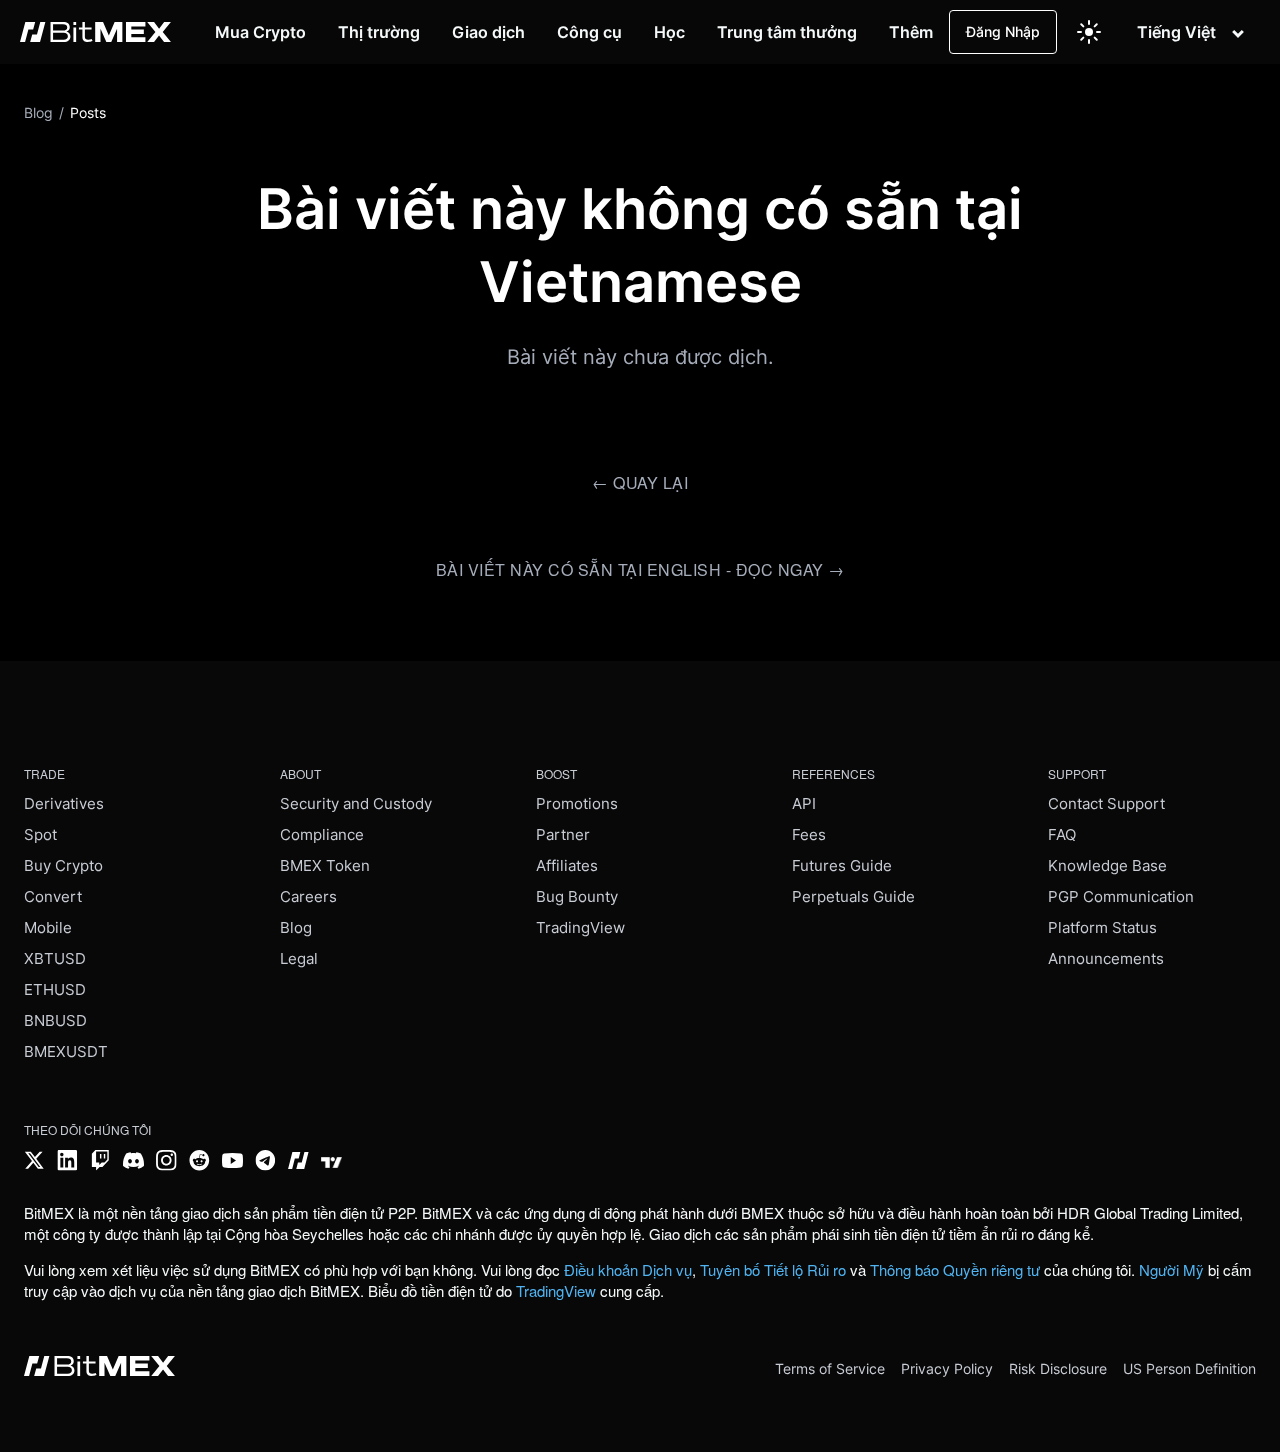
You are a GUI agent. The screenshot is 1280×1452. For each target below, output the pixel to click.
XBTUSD (55, 958)
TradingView (580, 927)
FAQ (1062, 834)
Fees (809, 834)
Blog (296, 927)
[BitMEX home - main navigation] (95, 32)
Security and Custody (356, 803)
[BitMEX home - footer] (99, 1368)
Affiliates (567, 865)
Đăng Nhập (1003, 31)
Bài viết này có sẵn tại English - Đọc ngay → (640, 569)
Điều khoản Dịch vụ (628, 1269)
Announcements (1106, 958)
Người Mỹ (1171, 1269)
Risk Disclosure (1058, 1368)
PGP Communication (1121, 896)
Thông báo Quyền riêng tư (955, 1269)
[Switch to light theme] (1089, 32)
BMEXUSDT (66, 1051)
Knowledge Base (1107, 865)
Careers (308, 896)
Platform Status (1102, 927)
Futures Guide (842, 865)
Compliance (322, 834)
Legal (299, 958)
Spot (40, 834)
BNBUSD (55, 1020)
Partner (563, 834)
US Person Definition (1189, 1368)
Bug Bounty (577, 896)
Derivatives (64, 803)
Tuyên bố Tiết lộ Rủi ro (773, 1269)
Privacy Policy (947, 1368)
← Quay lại (640, 482)
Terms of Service (830, 1368)
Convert (53, 896)
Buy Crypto (63, 865)
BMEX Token (325, 865)
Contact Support (1106, 803)
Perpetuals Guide (853, 896)
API (804, 803)
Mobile (48, 927)
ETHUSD (55, 989)
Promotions (577, 803)
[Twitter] (34, 1162)
